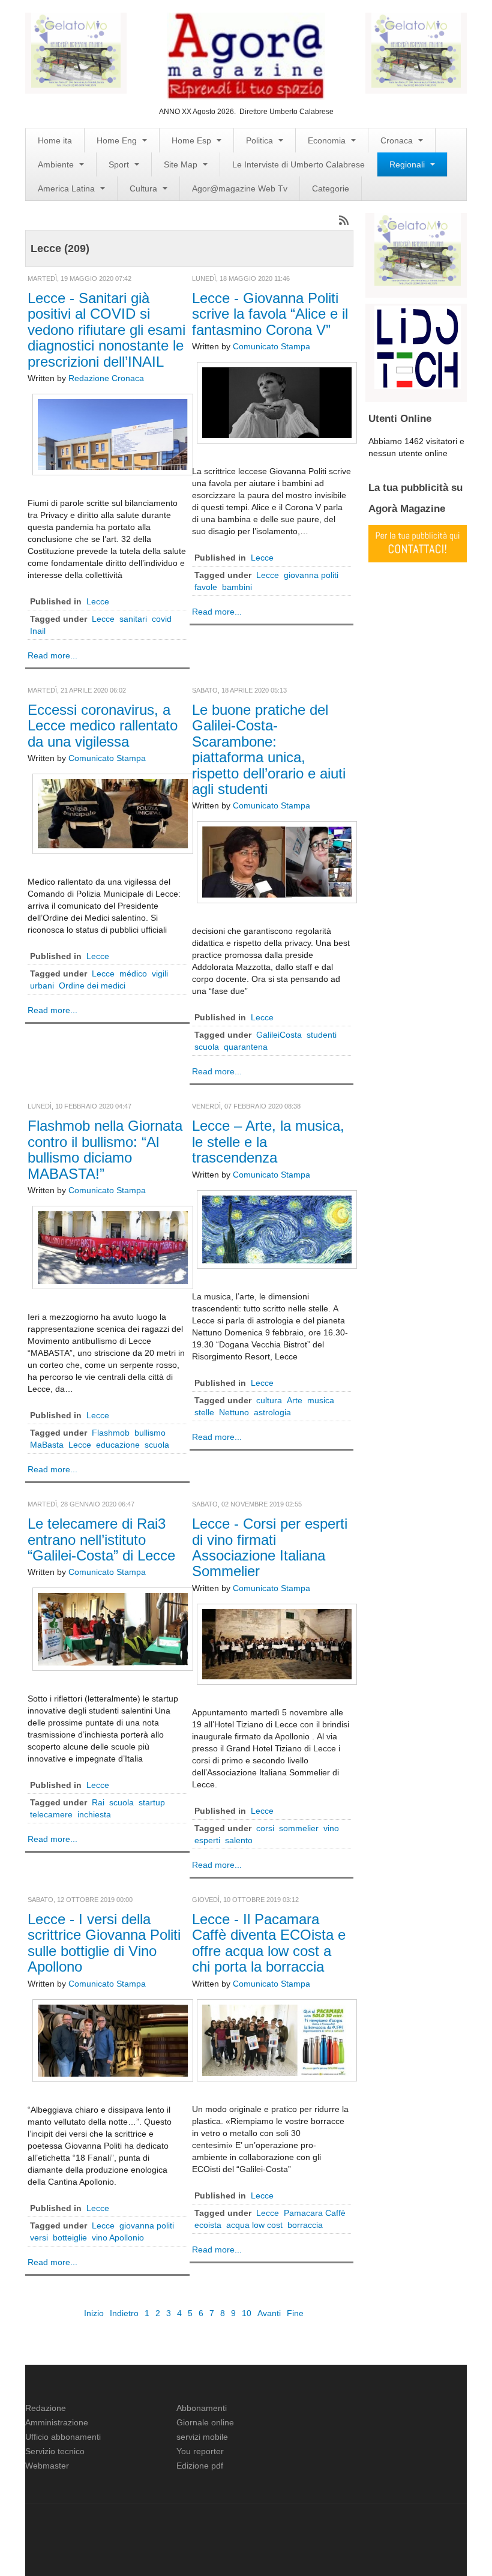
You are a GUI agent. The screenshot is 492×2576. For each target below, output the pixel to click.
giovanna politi (311, 575)
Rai (98, 1802)
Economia (328, 140)
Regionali (408, 164)
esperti (207, 1840)
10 (247, 2313)
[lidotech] (418, 346)
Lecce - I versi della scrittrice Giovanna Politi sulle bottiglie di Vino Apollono (104, 1943)
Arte (295, 1400)
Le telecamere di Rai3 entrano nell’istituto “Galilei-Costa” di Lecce (101, 1539)
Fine (295, 2313)
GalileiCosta (279, 1035)
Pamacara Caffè (315, 2213)
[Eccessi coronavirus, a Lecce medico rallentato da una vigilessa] (113, 813)
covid (162, 619)
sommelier (299, 1828)
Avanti (269, 2313)
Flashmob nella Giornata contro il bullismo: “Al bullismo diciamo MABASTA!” (105, 1149)
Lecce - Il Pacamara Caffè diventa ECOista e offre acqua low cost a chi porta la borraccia (269, 1943)
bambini (237, 587)
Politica (261, 140)
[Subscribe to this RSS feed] (344, 220)
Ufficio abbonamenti (63, 2437)
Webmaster (47, 2466)
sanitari (133, 619)
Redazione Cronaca (106, 378)
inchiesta (94, 1814)
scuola (207, 1047)
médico (133, 974)
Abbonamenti (202, 2408)
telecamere (51, 1814)
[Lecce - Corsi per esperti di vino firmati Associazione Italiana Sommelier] (277, 1643)
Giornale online (205, 2422)
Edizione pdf (200, 2466)
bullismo (150, 1433)
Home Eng (118, 140)
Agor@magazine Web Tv (240, 188)
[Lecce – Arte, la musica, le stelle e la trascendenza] (277, 1229)
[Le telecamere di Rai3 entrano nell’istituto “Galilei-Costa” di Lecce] (113, 1628)
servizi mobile (202, 2437)
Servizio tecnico (55, 2451)
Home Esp (193, 140)
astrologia (272, 1412)
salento (239, 1840)
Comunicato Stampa (271, 346)
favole (206, 587)
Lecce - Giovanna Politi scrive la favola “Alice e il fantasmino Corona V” (270, 314)
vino (331, 1828)
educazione (118, 1445)
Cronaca (398, 140)
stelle (204, 1412)
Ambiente (57, 164)
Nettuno (234, 1412)
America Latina (67, 188)
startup (152, 1802)
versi (39, 2237)
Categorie (331, 188)
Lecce (98, 601)
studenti (322, 1035)
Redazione (46, 2408)
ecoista (208, 2225)
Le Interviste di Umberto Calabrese (298, 164)
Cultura (145, 188)
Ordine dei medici (92, 986)
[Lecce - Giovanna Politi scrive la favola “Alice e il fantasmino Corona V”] (277, 402)
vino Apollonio (118, 2237)
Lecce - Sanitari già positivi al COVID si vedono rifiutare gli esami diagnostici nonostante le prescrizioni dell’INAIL (106, 330)
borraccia (305, 2225)
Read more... (52, 655)
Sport (120, 164)
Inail (38, 631)
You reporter (200, 2451)
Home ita (55, 140)
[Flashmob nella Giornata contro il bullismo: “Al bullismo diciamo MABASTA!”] (113, 1247)
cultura (269, 1400)
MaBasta (47, 1445)
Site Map (182, 164)
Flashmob (111, 1433)
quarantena (246, 1047)
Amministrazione (57, 2422)
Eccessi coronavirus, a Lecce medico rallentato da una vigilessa (103, 726)
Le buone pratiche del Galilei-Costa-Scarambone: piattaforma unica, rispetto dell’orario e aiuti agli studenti (269, 749)
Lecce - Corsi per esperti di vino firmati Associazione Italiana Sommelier (270, 1547)
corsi (265, 1828)
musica (321, 1400)
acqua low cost (254, 2225)
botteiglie (70, 2237)
